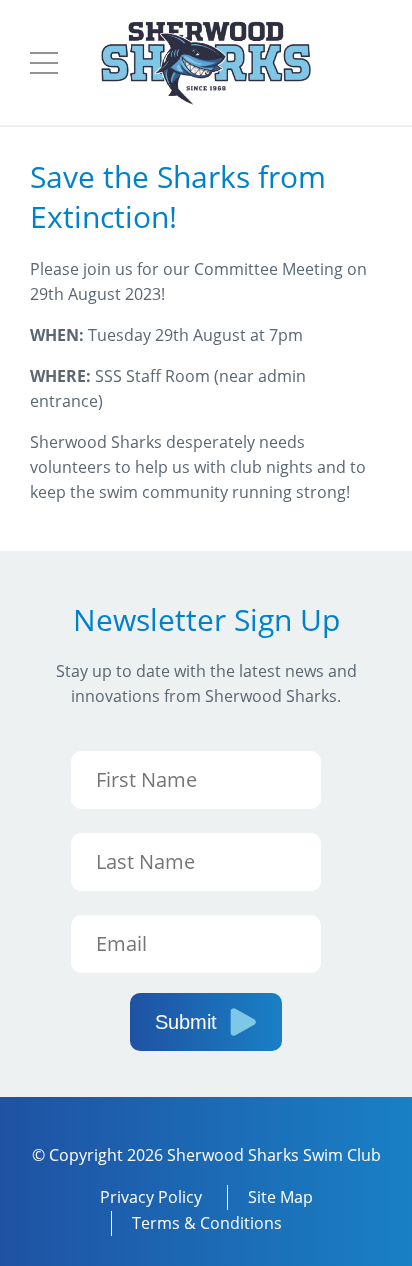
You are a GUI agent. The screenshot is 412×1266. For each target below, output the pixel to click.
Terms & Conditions (207, 1223)
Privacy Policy (151, 1197)
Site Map (280, 1197)
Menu (44, 62)
